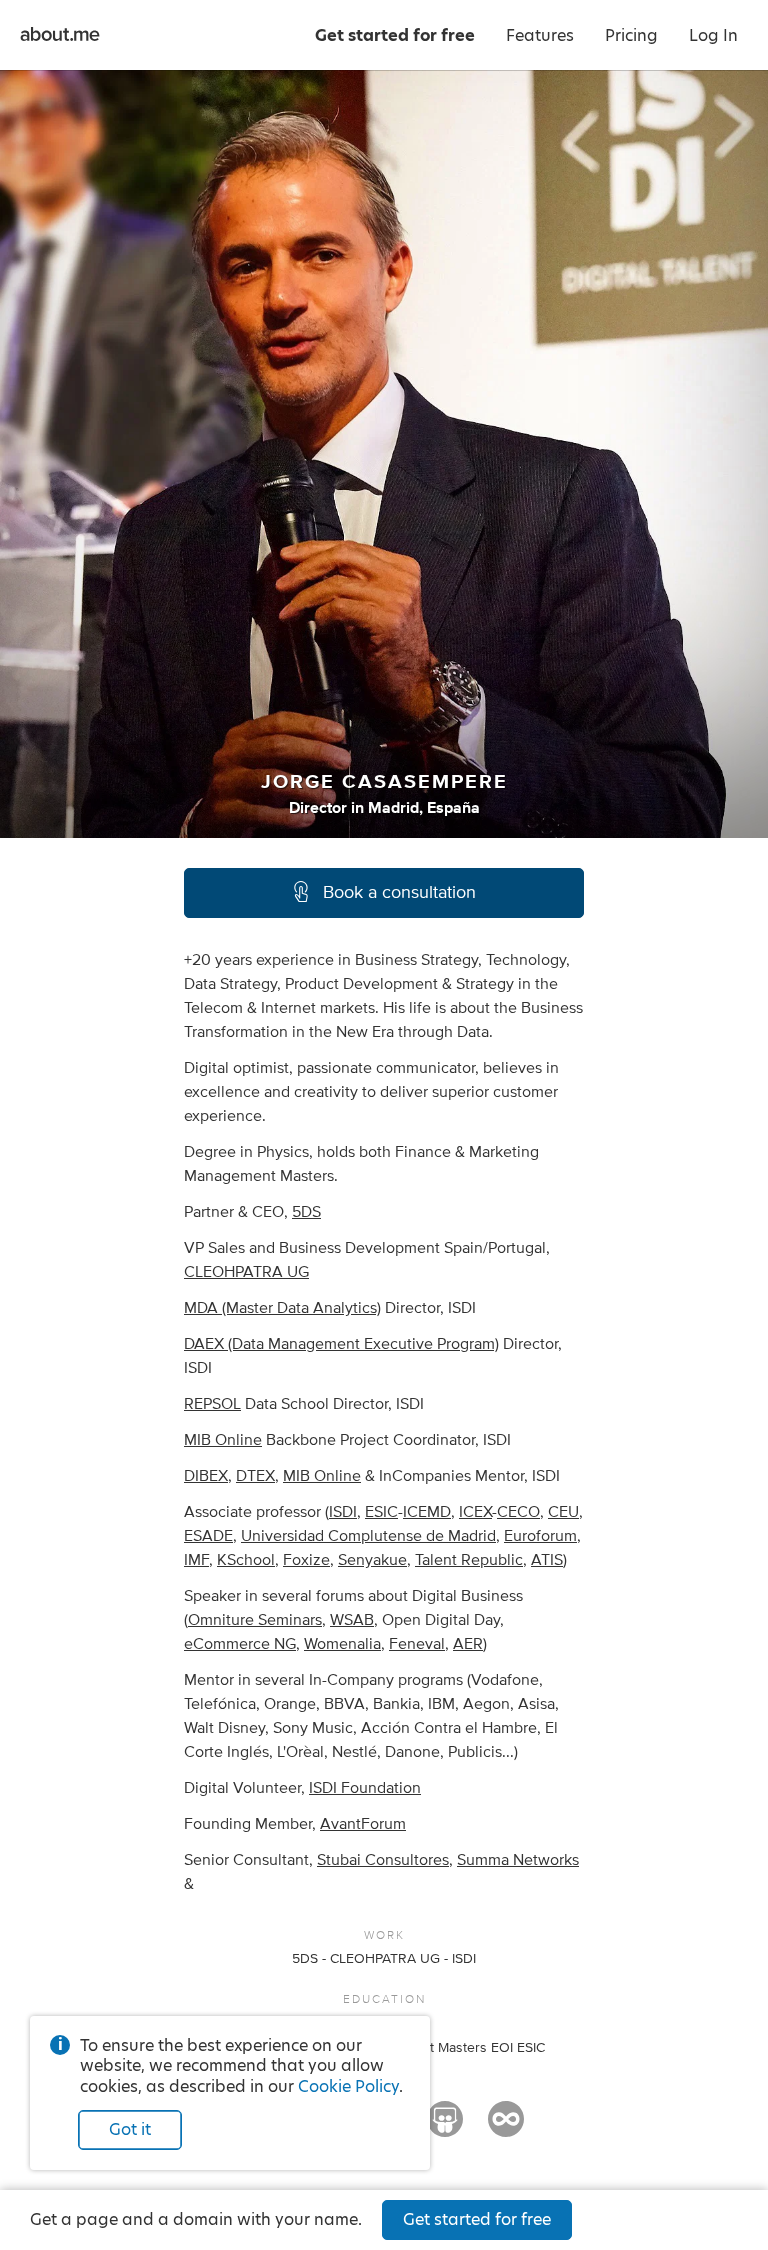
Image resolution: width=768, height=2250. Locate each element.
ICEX (475, 1512)
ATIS (547, 1560)
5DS (306, 1212)
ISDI (343, 1512)
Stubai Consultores (383, 1860)
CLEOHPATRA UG (246, 1272)
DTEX (255, 1476)
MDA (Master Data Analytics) (282, 1308)
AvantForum (363, 1824)
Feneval (417, 1644)
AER (468, 1644)
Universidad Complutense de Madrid (368, 1536)
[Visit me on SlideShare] (445, 2128)
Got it (130, 2129)
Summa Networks (518, 1860)
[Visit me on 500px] (506, 2128)
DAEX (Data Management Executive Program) (341, 1344)
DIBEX (206, 1476)
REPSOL (212, 1404)
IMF (196, 1560)
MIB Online (223, 1440)
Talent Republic (469, 1560)
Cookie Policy (348, 2086)
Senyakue (372, 1560)
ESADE (208, 1536)
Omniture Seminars (255, 1620)
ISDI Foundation (365, 1788)
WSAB (352, 1620)
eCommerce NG (240, 1644)
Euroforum (540, 1536)
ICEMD (427, 1512)
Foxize (306, 1560)
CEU (563, 1512)
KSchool (246, 1560)
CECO (518, 1512)
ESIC (381, 1512)
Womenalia (342, 1644)
